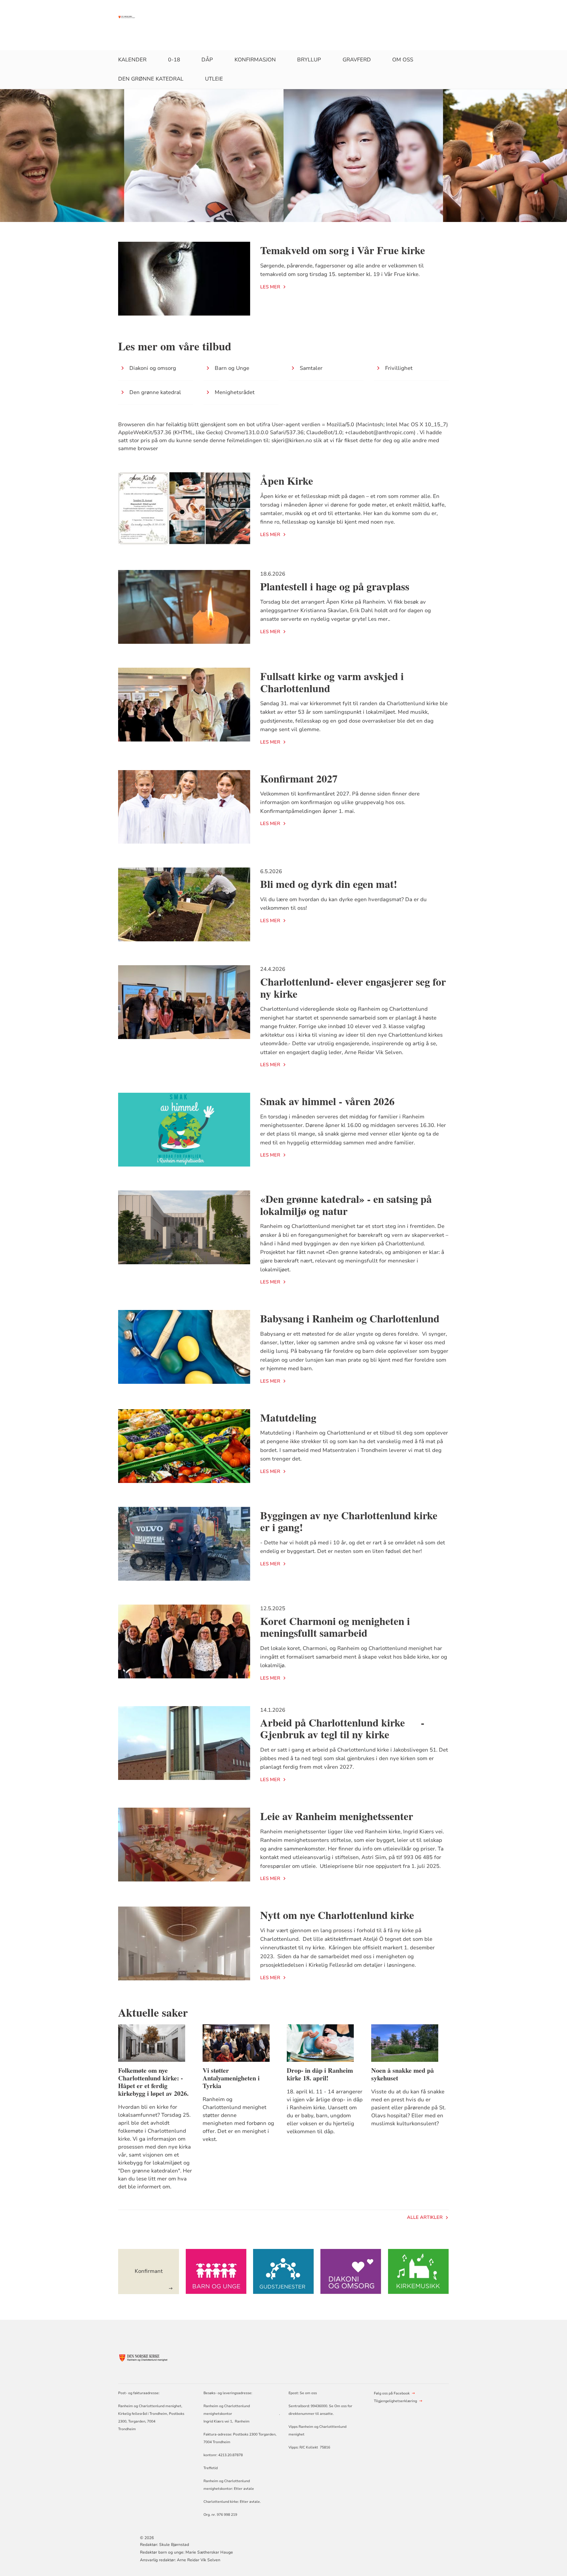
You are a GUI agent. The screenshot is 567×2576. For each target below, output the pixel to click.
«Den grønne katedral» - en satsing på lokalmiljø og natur (346, 1205)
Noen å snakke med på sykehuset (403, 2074)
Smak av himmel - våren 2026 (327, 1101)
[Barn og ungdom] (216, 2272)
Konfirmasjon (255, 60)
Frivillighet (399, 368)
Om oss (403, 60)
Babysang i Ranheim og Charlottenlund (350, 1318)
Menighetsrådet (235, 392)
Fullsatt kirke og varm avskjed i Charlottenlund (332, 682)
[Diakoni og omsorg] (351, 2272)
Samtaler (311, 368)
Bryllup (309, 60)
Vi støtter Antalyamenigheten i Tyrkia (231, 2078)
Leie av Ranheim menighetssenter (337, 1816)
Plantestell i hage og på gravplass (335, 586)
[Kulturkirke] (418, 2272)
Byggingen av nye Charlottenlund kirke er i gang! (349, 1521)
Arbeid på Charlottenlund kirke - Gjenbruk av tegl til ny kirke (342, 1728)
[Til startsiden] (129, 17)
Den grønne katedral (151, 79)
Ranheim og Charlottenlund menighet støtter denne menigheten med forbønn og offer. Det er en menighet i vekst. (238, 2119)
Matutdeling (288, 1417)
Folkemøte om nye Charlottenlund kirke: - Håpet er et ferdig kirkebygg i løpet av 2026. (153, 2082)
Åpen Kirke (287, 481)
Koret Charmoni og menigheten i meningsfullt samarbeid (335, 1627)
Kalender (132, 60)
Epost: (294, 2393)
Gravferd (357, 60)
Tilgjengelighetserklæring (395, 2401)
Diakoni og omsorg (153, 368)
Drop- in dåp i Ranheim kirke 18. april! (320, 2074)
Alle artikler (425, 2217)
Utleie (214, 79)
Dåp (207, 60)
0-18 (174, 60)
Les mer (270, 287)
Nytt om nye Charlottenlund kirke (337, 1915)
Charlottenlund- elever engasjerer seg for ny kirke (353, 988)
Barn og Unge (232, 368)
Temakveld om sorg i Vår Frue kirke (343, 250)
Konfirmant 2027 (299, 778)
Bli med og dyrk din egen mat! (329, 884)
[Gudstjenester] (283, 2272)
